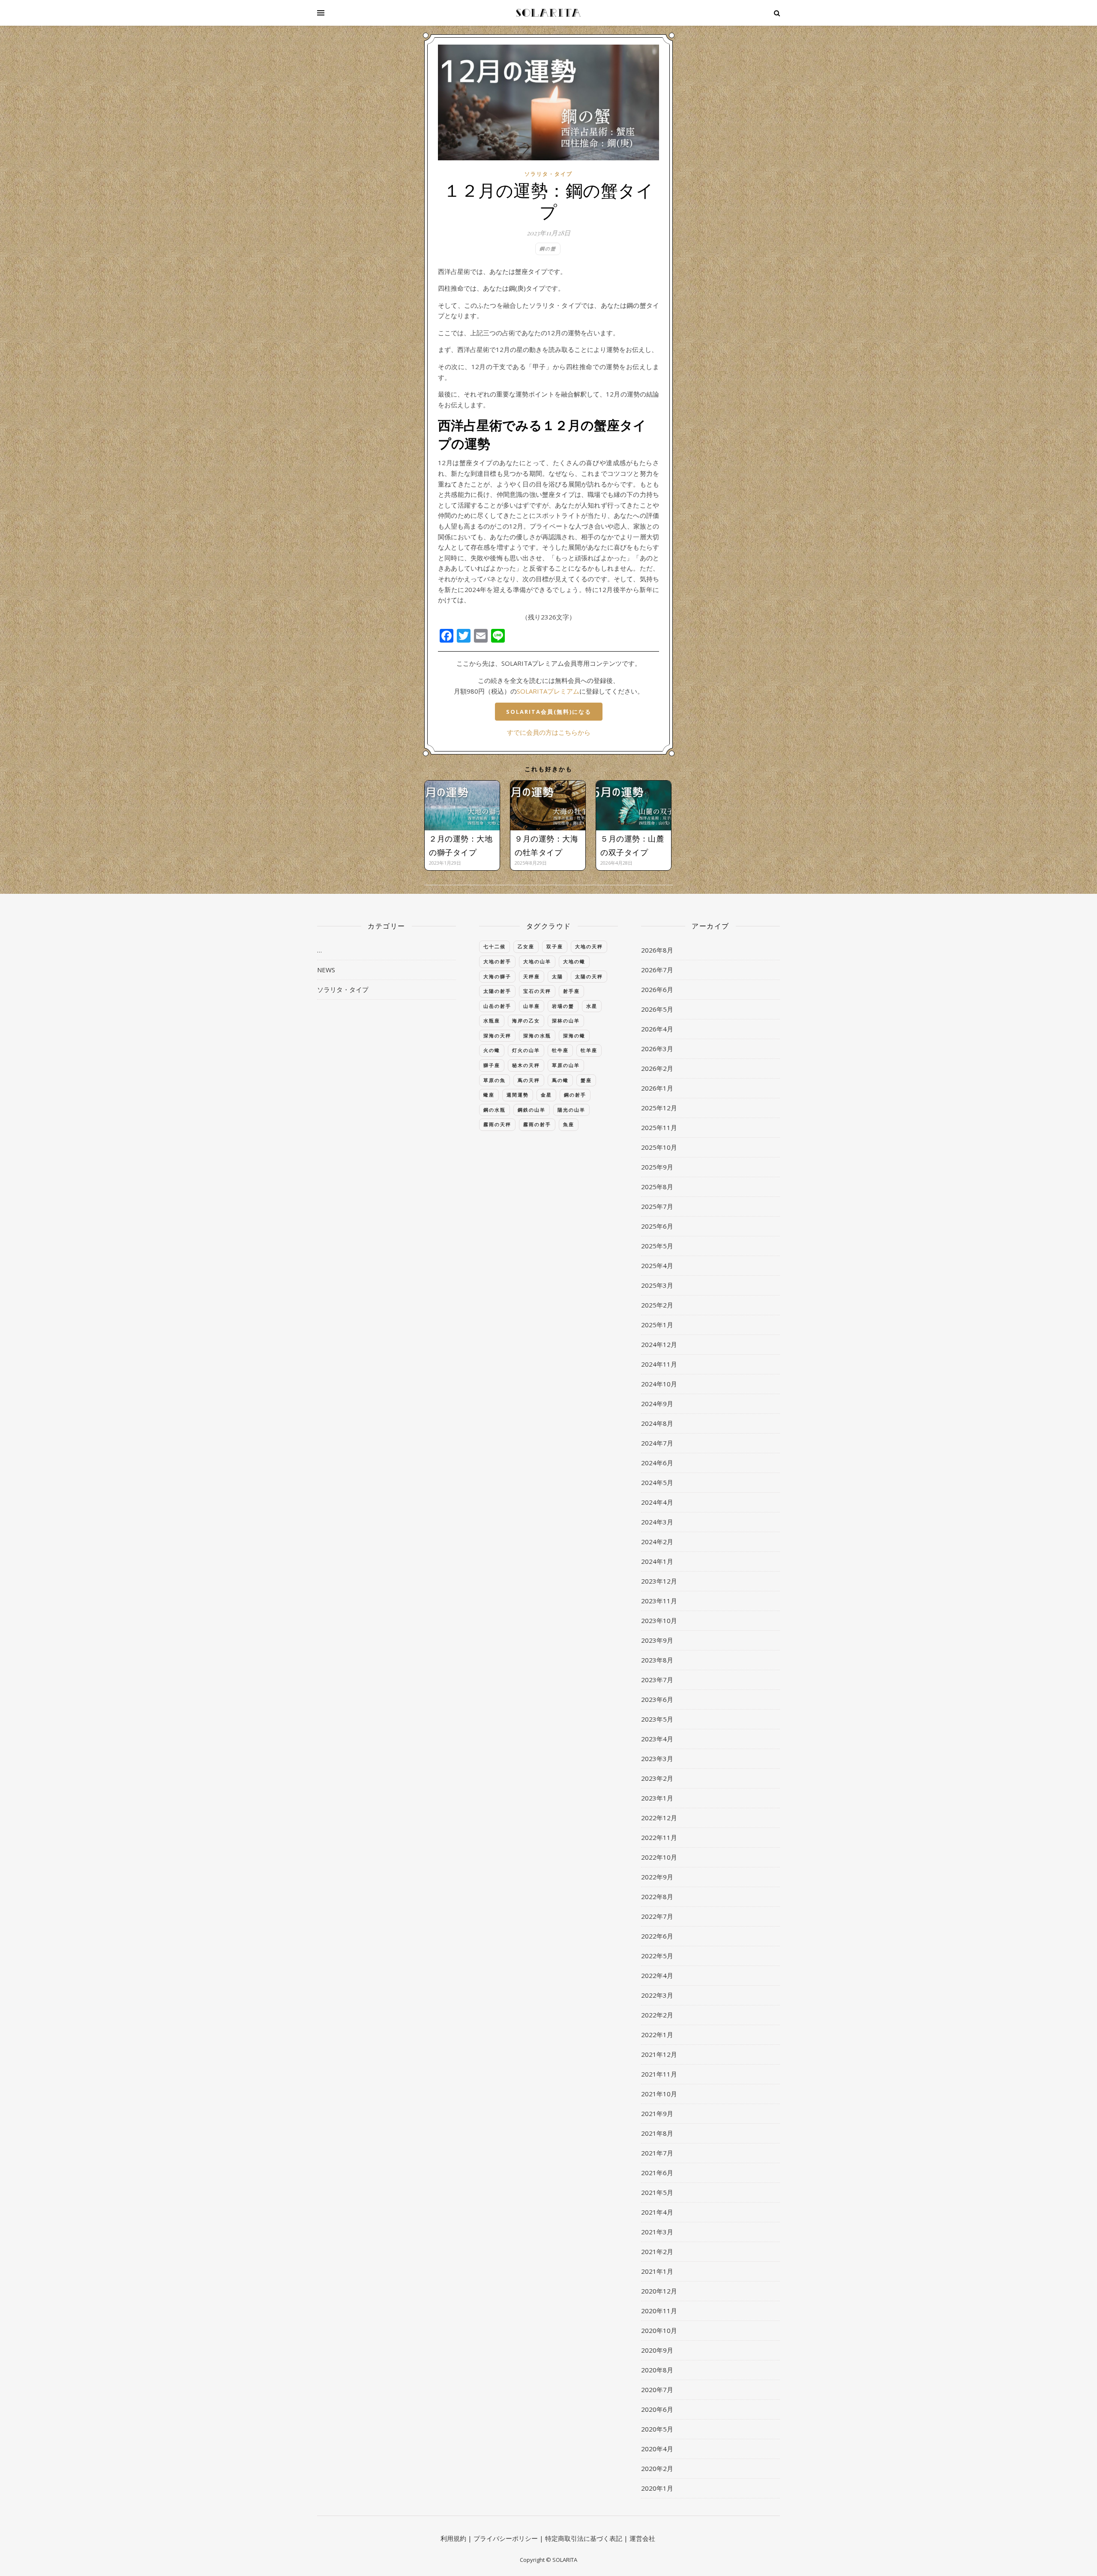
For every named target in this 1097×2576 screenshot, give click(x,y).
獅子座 (492, 1065)
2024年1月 (657, 1561)
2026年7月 (657, 970)
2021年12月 (659, 2054)
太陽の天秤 (589, 976)
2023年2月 (657, 1778)
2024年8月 (657, 1423)
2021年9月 (657, 2113)
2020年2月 (657, 2468)
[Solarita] (548, 13)
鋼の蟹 (548, 248)
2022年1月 (657, 2035)
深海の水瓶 (537, 1036)
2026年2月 (657, 1068)
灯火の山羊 (526, 1050)
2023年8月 (657, 1660)
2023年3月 (657, 1758)
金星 (546, 1095)
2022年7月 (657, 1916)
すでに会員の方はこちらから (549, 732)
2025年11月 (659, 1127)
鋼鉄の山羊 (532, 1110)
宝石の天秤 (537, 991)
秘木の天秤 (526, 1065)
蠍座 (489, 1095)
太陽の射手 (497, 991)
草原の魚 (495, 1080)
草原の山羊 (566, 1065)
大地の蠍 (574, 961)
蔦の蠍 (560, 1080)
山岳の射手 (497, 1006)
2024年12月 (659, 1344)
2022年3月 (657, 1995)
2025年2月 (657, 1305)
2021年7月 (657, 2153)
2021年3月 (657, 2232)
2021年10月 (659, 2094)
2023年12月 (659, 1581)
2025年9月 (657, 1167)
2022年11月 (659, 1837)
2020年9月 (657, 2350)
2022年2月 (657, 2015)
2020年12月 (659, 2291)
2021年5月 (657, 2192)
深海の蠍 (574, 1036)
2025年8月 (657, 1187)
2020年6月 (657, 2409)
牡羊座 (589, 1050)
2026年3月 (657, 1049)
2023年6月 (657, 1699)
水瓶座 (492, 1020)
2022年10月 (659, 1857)
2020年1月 (657, 2488)
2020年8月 (657, 2370)
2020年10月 (659, 2330)
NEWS (326, 970)
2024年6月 (657, 1463)
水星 (592, 1006)
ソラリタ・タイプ (548, 174)
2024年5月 (657, 1482)
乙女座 (526, 946)
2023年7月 (657, 1680)
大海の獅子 (497, 976)
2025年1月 (657, 1325)
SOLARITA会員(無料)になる (549, 712)
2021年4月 (657, 2212)
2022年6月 (657, 1936)
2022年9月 (657, 1877)
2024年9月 (657, 1404)
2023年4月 (657, 1739)
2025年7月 (657, 1206)
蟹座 (586, 1080)
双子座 (555, 946)
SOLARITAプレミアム (548, 691)
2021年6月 (657, 2173)
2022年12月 (659, 1818)
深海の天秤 (497, 1036)
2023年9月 (657, 1640)
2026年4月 (657, 1029)
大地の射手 (497, 961)
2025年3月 (657, 1285)
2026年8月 (657, 950)
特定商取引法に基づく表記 (584, 2538)
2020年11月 (659, 2311)
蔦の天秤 (529, 1080)
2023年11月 (659, 1601)
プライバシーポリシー (506, 2538)
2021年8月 (657, 2133)
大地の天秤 (589, 946)
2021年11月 (659, 2074)
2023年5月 (657, 1719)
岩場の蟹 (563, 1006)
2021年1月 (657, 2271)
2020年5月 (657, 2429)
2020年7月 (657, 2390)
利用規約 (453, 2538)
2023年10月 (659, 1620)
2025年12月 (659, 1108)
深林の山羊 (566, 1020)
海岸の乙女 (526, 1020)
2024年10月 (659, 1384)
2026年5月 (657, 1009)
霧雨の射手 (537, 1124)
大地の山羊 (537, 961)
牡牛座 (560, 1050)
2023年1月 (657, 1798)
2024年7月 (657, 1443)
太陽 (557, 976)
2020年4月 (657, 2449)
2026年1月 (657, 1088)
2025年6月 (657, 1226)
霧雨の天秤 (497, 1124)
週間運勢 (518, 1095)
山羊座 (532, 1006)
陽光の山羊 (571, 1110)
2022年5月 (657, 1956)
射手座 (571, 991)
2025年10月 (659, 1147)
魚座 (569, 1124)
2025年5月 (657, 1246)
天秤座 (532, 976)
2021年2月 (657, 2251)
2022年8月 (657, 1897)
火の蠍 (492, 1050)
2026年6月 (657, 989)
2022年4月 (657, 1975)
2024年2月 (657, 1542)
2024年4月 (657, 1502)
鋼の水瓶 (495, 1110)
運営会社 (642, 2538)
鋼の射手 (575, 1095)
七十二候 (495, 946)
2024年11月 (659, 1364)
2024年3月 (657, 1522)
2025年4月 (657, 1265)
